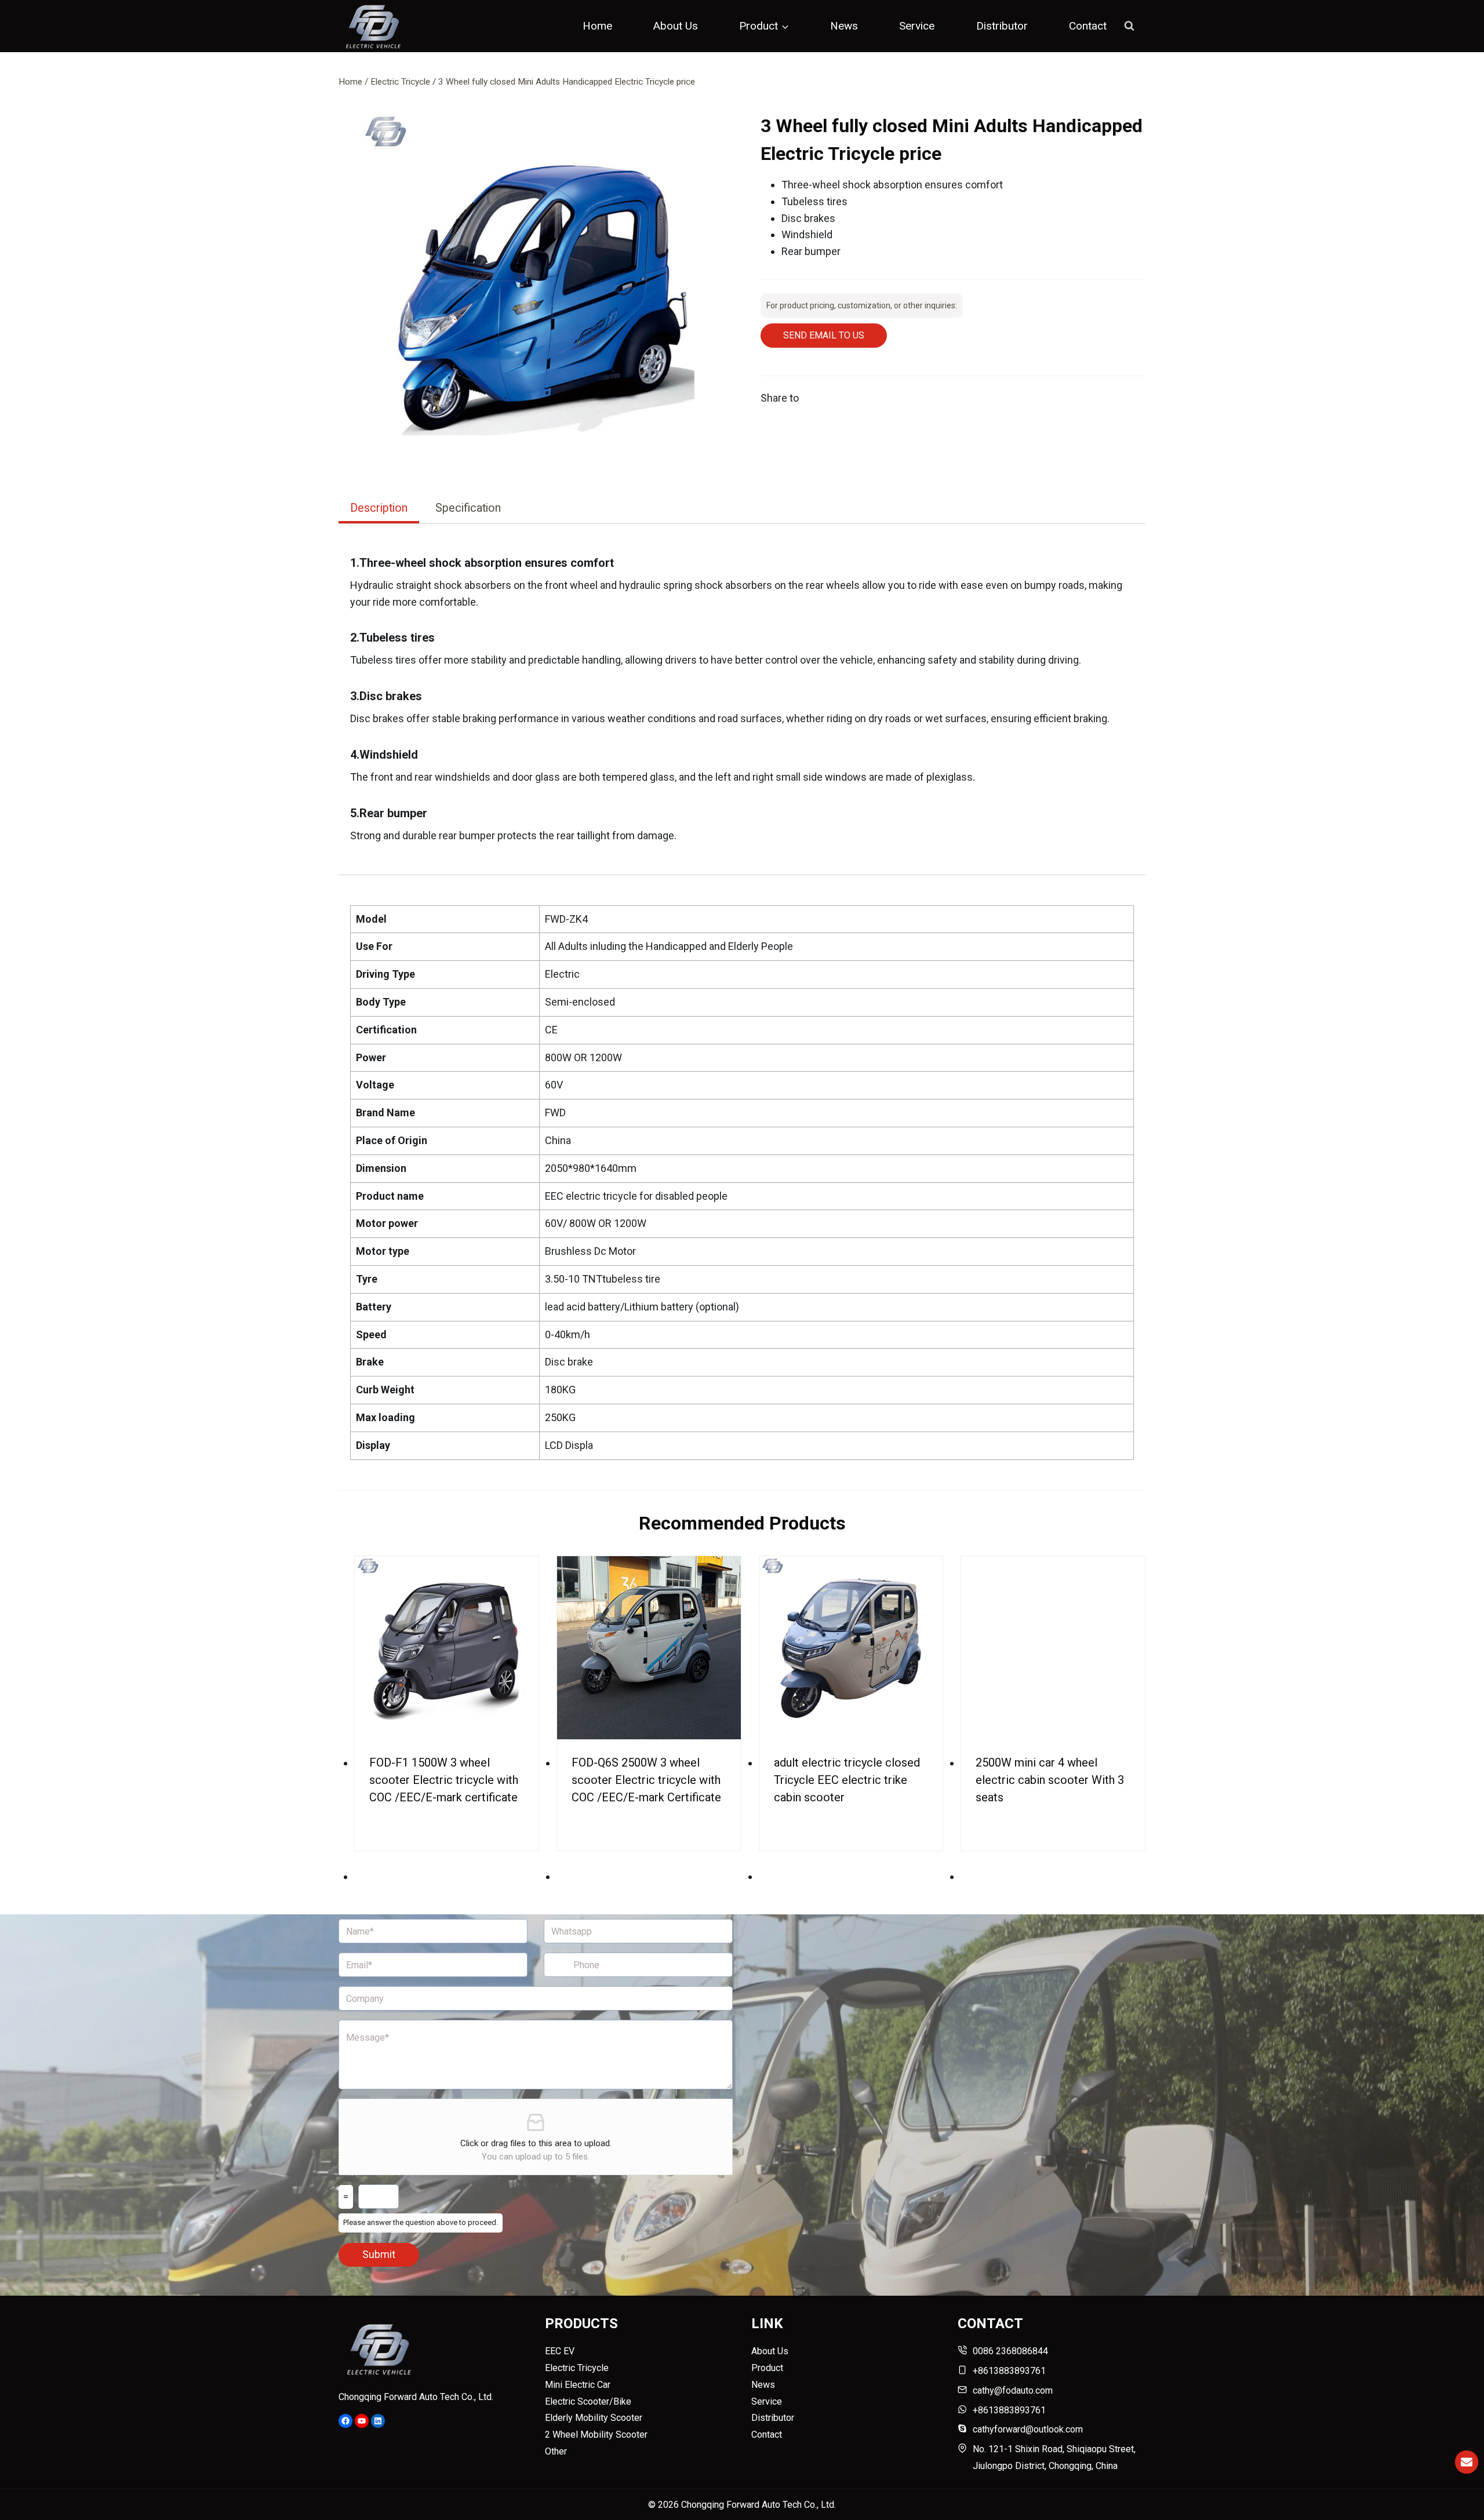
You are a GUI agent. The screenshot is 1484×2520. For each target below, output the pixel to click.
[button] (541, 294)
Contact (1088, 26)
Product (767, 2368)
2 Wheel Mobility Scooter (596, 2435)
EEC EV (560, 2351)
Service (917, 26)
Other (556, 2451)
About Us (676, 26)
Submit (379, 2254)
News (844, 26)
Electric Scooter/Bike (588, 2401)
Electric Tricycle (577, 2368)
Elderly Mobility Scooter (594, 2418)
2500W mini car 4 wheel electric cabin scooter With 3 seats (1050, 1780)
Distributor (1002, 26)
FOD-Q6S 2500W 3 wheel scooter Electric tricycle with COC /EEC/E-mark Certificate (646, 1780)
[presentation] (447, 1648)
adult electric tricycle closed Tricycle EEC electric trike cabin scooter (847, 1780)
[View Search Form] (1129, 26)
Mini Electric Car (578, 2385)
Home (597, 26)
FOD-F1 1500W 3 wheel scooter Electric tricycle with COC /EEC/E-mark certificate (444, 1780)
